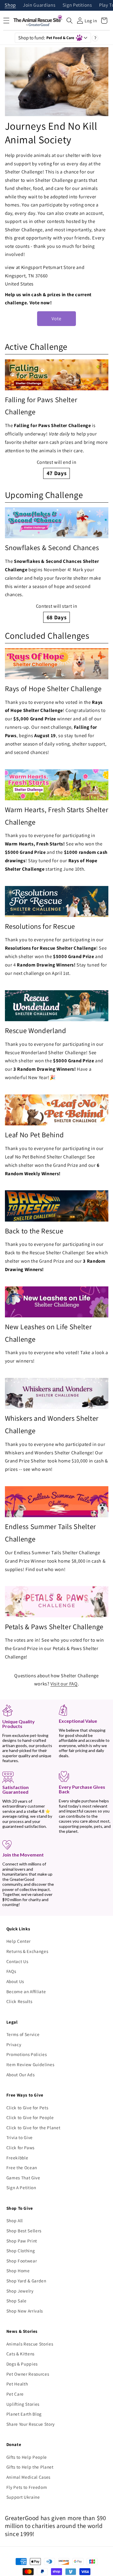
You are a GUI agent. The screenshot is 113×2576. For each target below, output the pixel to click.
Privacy (14, 2044)
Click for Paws (20, 2147)
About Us (15, 1981)
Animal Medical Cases (28, 2477)
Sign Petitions (77, 5)
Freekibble (17, 2158)
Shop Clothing (21, 2251)
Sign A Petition (21, 2187)
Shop (10, 5)
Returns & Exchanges (27, 1951)
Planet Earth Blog (24, 2414)
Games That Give (23, 2178)
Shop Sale (17, 2301)
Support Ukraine (23, 2497)
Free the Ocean (22, 2167)
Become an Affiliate (26, 1991)
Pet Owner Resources (28, 2374)
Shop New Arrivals (25, 2311)
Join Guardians (39, 5)
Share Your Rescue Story (31, 2424)
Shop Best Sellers (24, 2231)
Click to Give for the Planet (33, 2128)
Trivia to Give (20, 2137)
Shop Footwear (22, 2261)
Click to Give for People (30, 2117)
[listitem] (57, 419)
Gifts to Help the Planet (30, 2467)
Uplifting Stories (23, 2404)
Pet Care (15, 2394)
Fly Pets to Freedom (27, 2487)
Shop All (15, 2220)
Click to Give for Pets (27, 2108)
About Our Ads (21, 2075)
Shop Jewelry (20, 2291)
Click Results (19, 2001)
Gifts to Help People (27, 2457)
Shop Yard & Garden (26, 2281)
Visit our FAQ (64, 1684)
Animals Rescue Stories (30, 2344)
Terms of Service (23, 2034)
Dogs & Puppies (22, 2364)
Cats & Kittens (20, 2354)
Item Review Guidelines (30, 2064)
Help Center (19, 1941)
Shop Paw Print (22, 2241)
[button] (70, 21)
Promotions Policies (27, 2054)
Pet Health (17, 2384)
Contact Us (17, 1961)
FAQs (11, 1971)
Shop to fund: (46, 38)
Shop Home (18, 2271)
